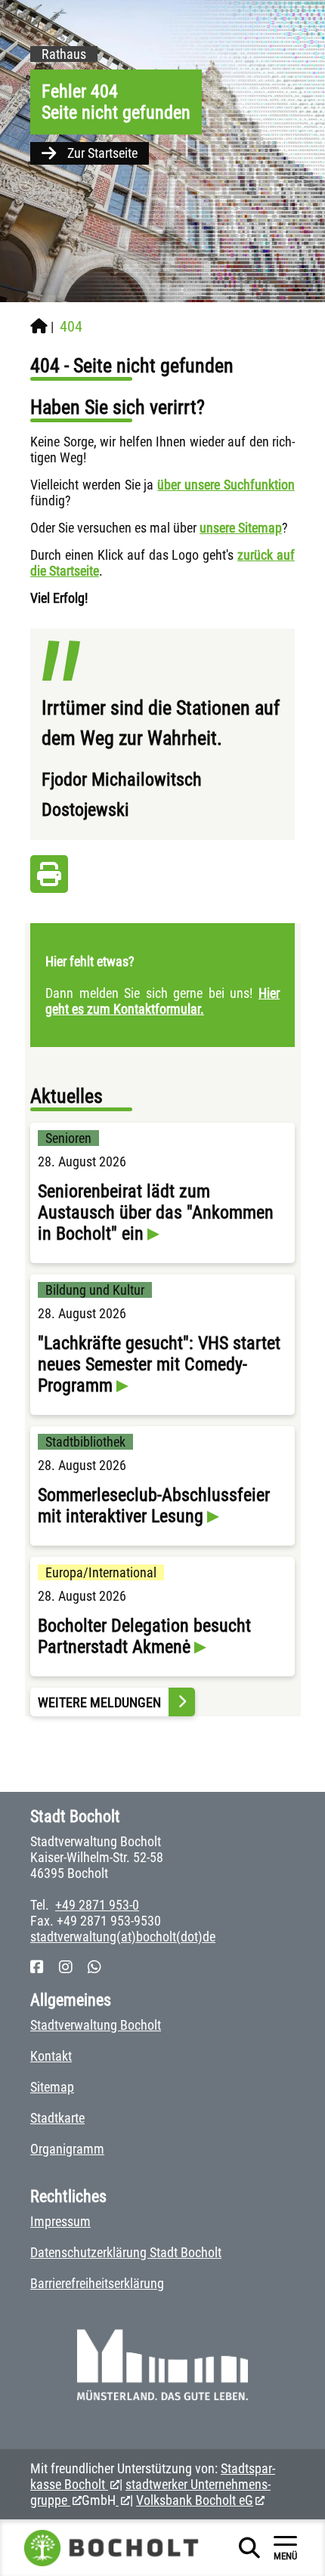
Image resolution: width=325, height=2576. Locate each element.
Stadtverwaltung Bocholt (96, 2025)
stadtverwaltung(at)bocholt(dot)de (123, 1937)
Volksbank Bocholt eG (195, 2500)
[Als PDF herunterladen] (49, 878)
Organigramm (67, 2149)
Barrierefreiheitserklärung (97, 2283)
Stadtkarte (57, 2118)
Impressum (60, 2221)
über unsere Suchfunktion (226, 485)
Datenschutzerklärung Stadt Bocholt (126, 2252)
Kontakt (51, 2056)
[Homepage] (39, 326)
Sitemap (52, 2087)
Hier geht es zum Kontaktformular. (162, 1001)
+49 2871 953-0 (97, 1905)
